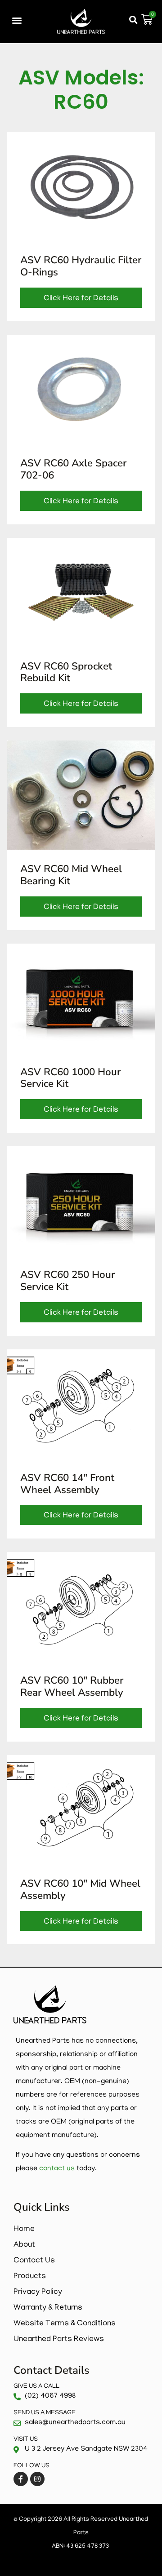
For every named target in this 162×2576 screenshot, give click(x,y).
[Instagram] (37, 2479)
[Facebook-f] (21, 2479)
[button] (17, 20)
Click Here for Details (81, 299)
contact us (57, 2169)
